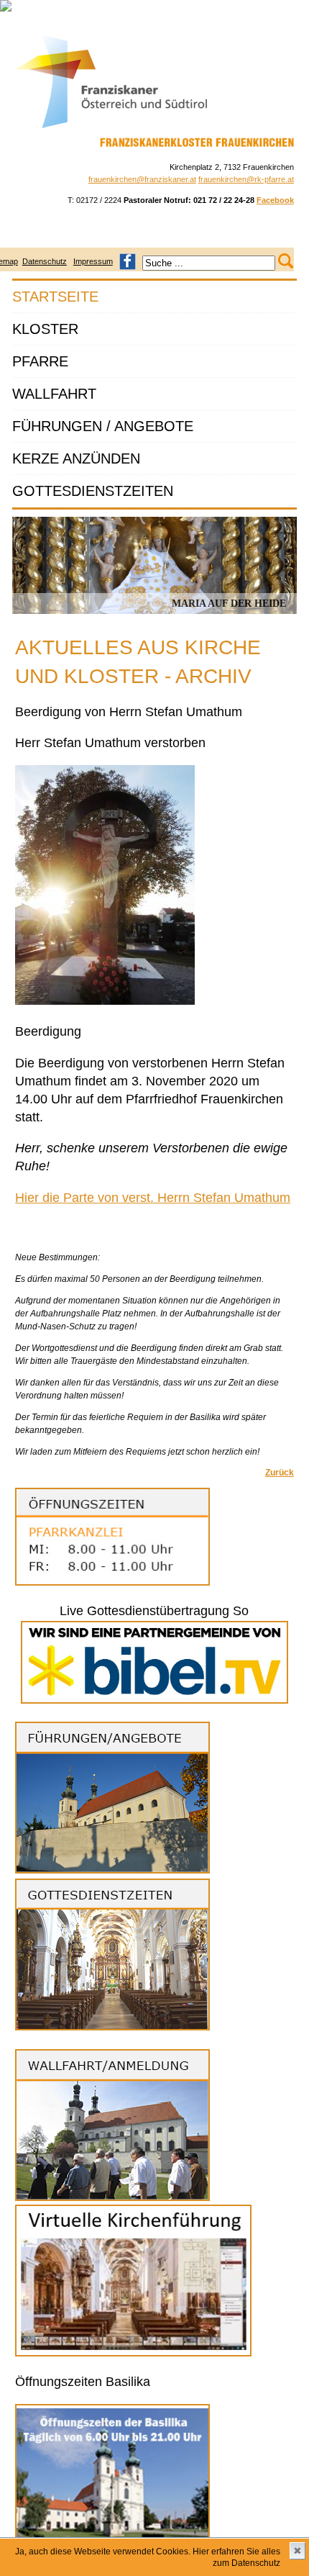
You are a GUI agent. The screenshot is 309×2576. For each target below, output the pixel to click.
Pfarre (40, 361)
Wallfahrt (54, 394)
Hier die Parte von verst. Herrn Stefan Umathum (153, 1198)
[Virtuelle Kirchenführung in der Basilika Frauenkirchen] (133, 2354)
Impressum (93, 261)
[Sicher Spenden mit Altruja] (6, 9)
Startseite (55, 297)
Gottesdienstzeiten (93, 491)
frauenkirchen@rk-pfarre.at (246, 179)
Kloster (45, 329)
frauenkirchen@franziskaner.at (142, 179)
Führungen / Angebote (103, 426)
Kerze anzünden (76, 458)
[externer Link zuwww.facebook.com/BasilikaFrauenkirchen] (128, 261)
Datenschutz (45, 261)
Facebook (275, 200)
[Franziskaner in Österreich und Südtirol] (112, 129)
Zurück (280, 1473)
